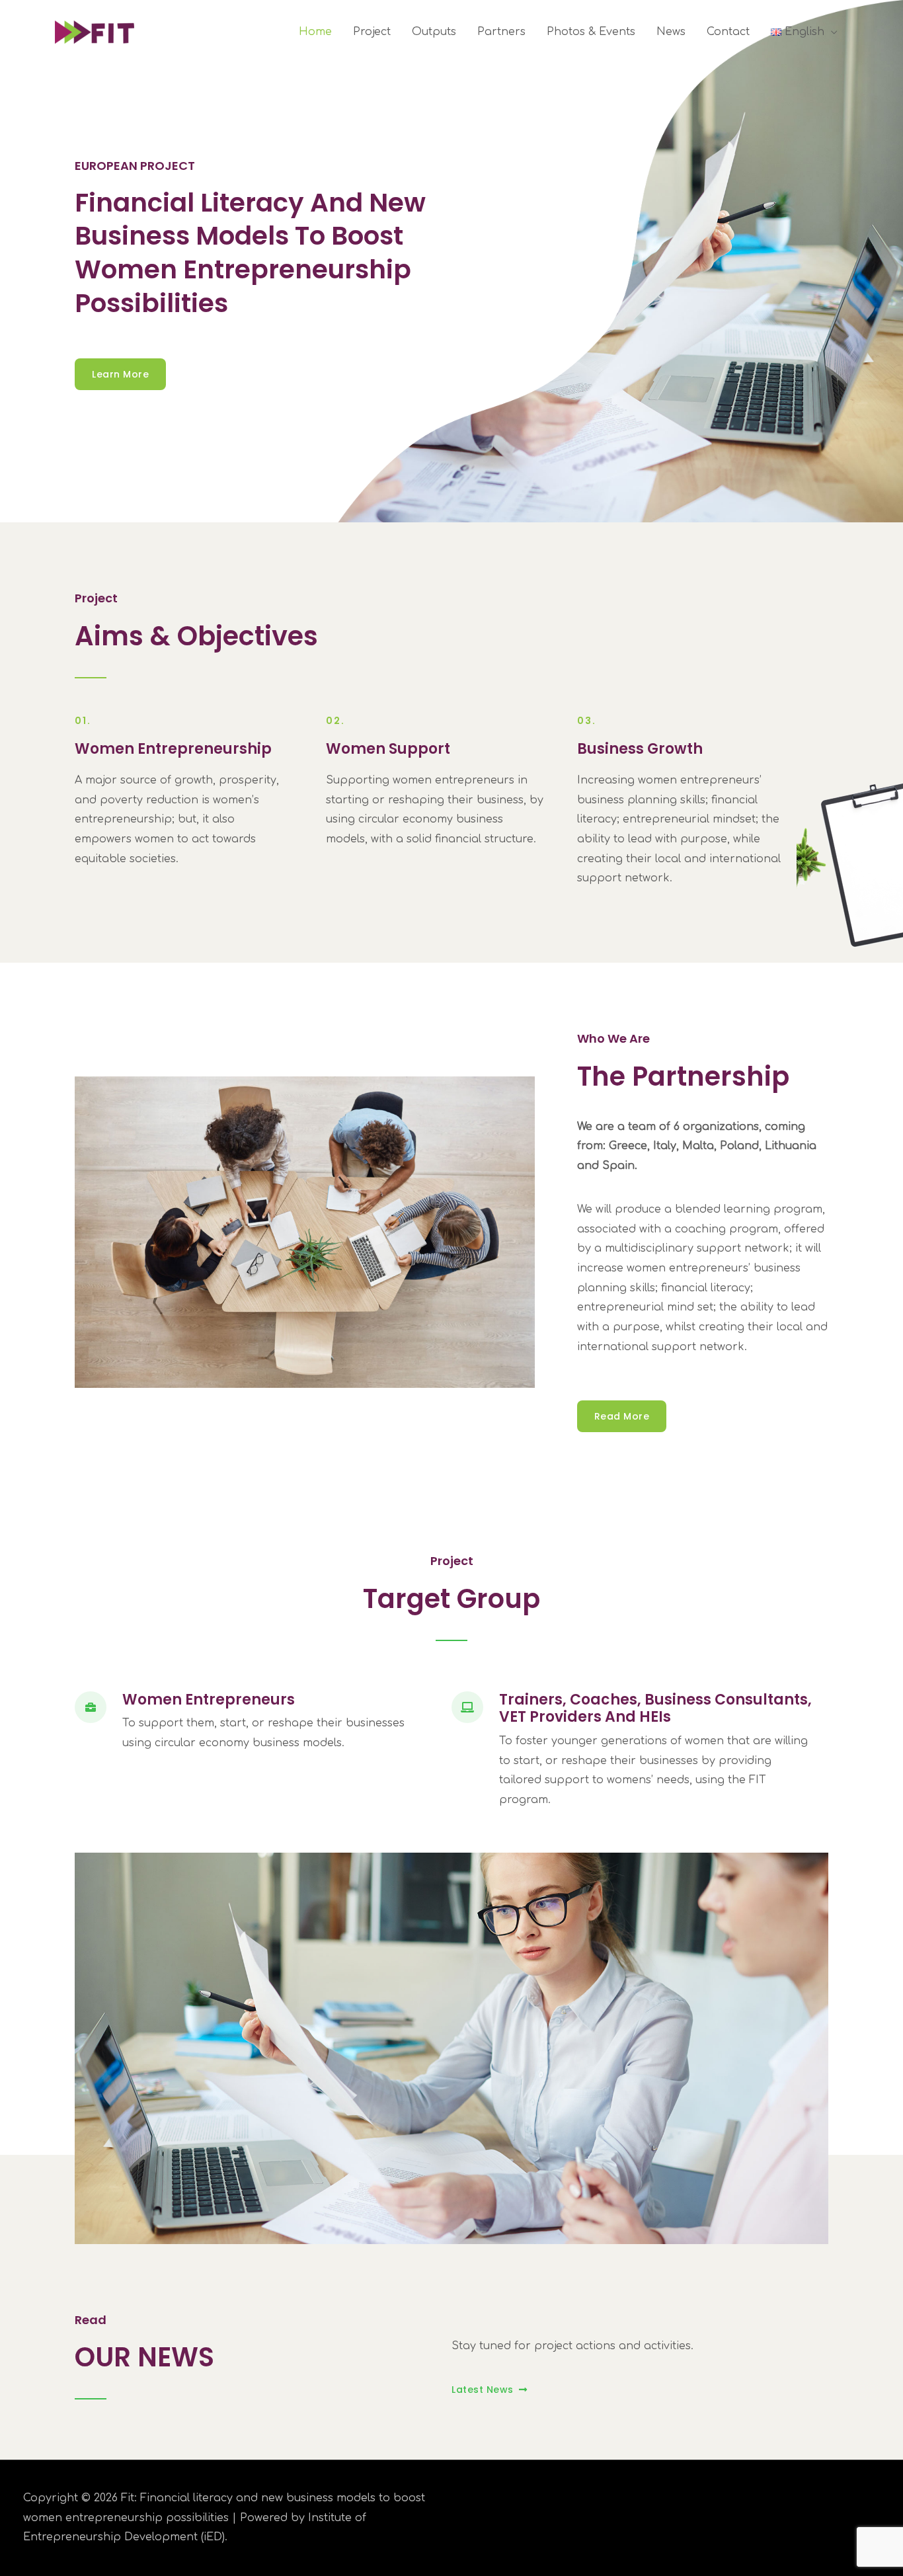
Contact (728, 32)
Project (372, 32)
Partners (501, 32)
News (671, 32)
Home (315, 32)
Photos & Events (591, 32)
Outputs (434, 32)
